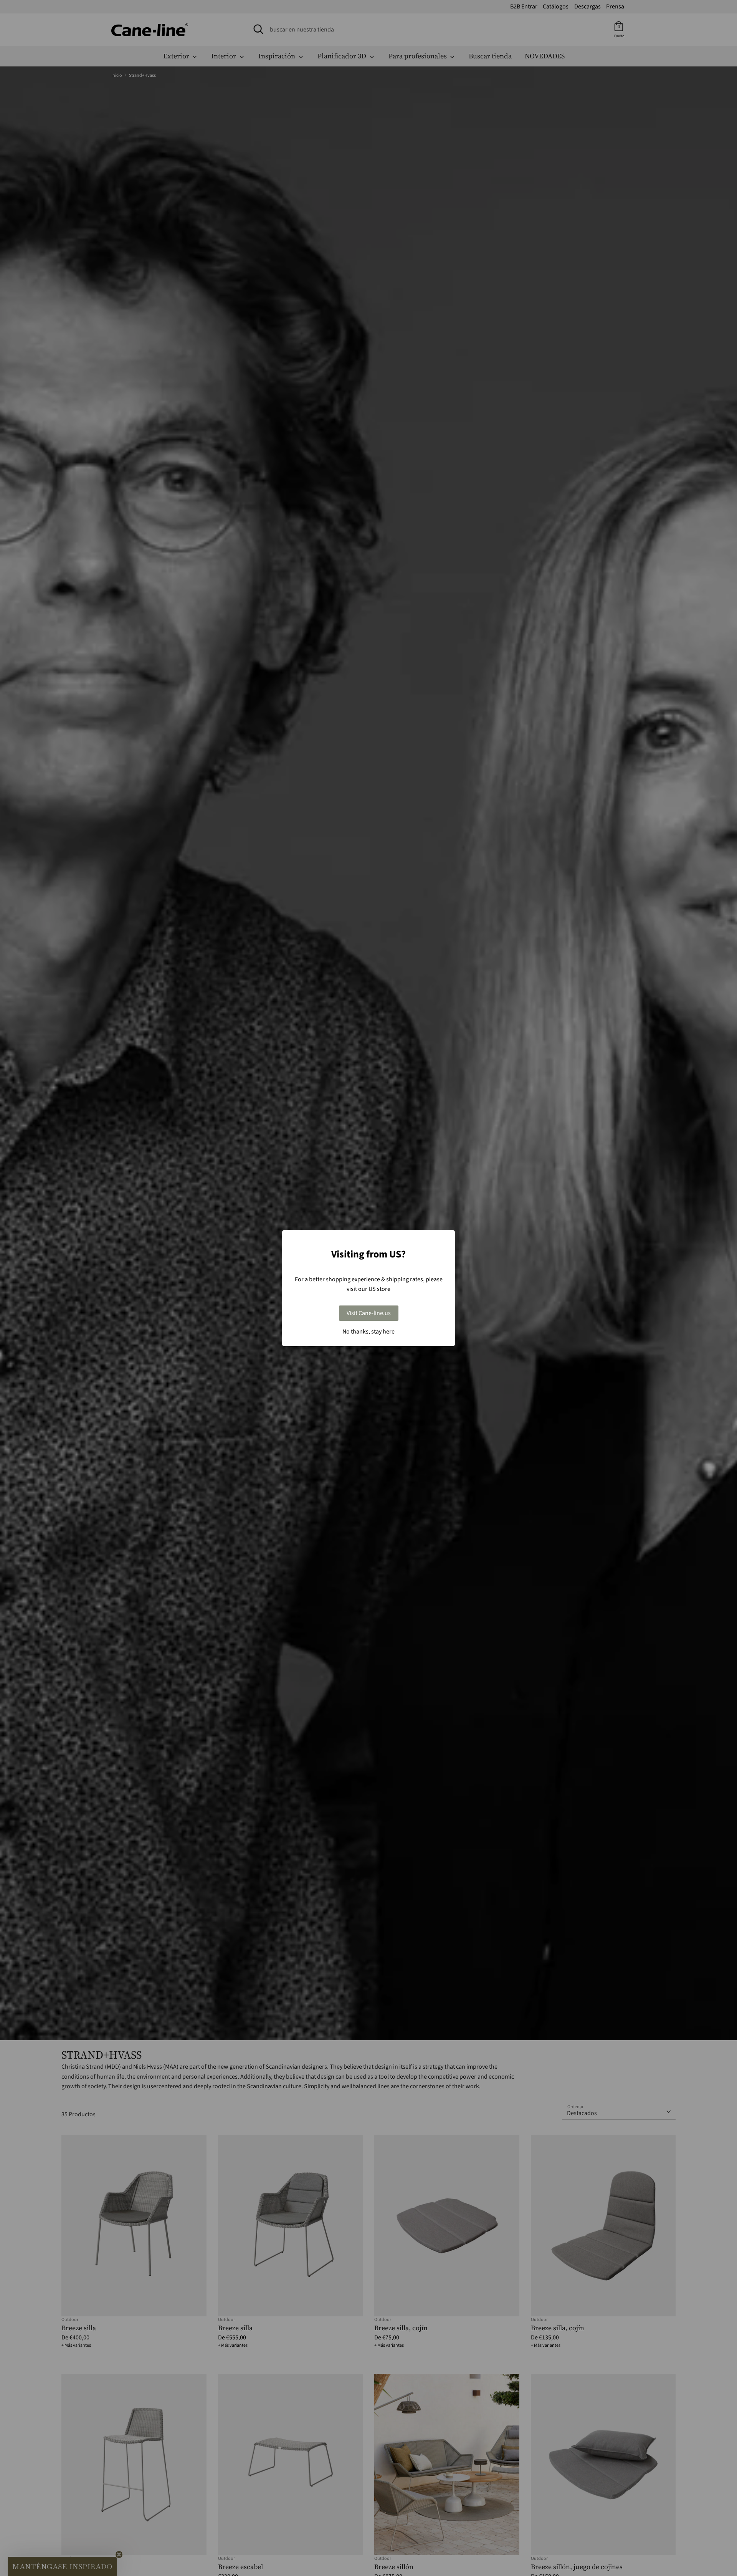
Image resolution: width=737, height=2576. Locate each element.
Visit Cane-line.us (369, 1313)
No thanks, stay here (368, 1332)
